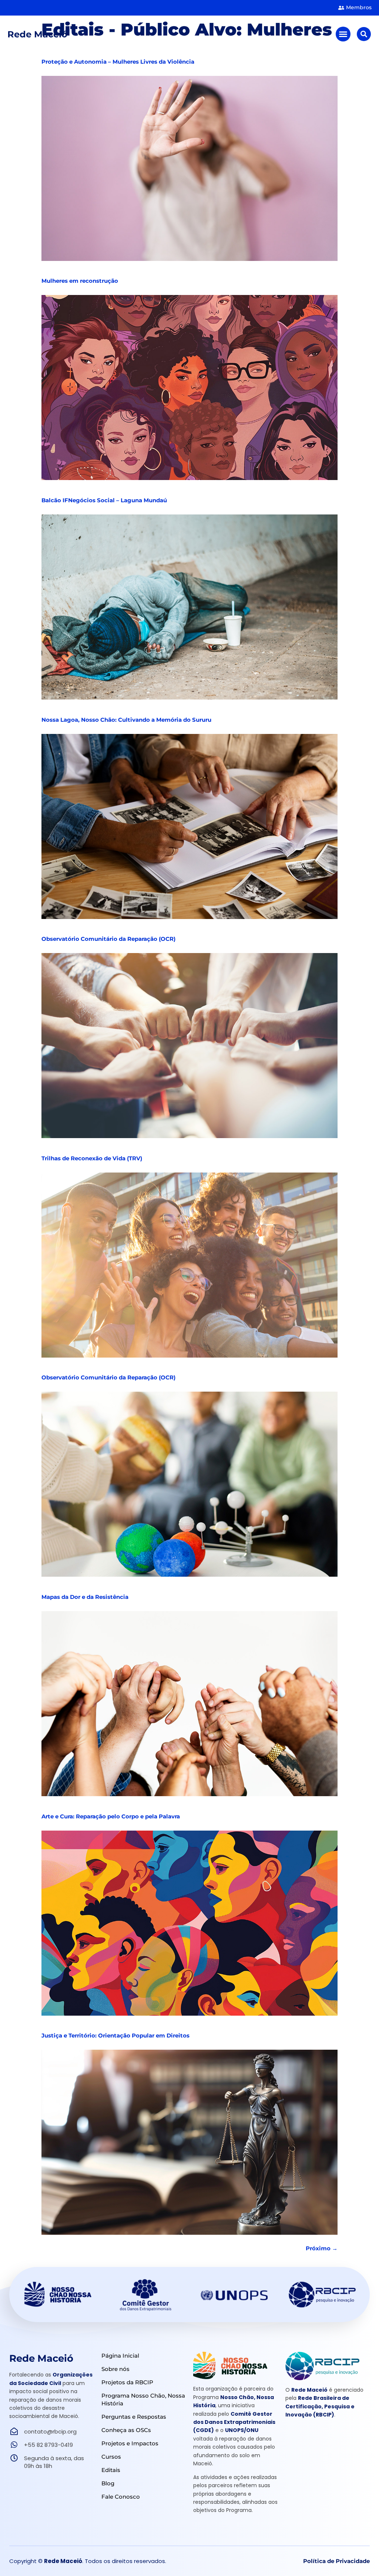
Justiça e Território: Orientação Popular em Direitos (115, 2035)
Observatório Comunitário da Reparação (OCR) (108, 939)
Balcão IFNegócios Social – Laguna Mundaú (104, 500)
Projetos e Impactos (130, 2443)
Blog (108, 2483)
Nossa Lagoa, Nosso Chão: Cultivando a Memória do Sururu (126, 720)
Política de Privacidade (336, 2561)
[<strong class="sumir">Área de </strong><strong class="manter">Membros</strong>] (341, 8)
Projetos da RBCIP (127, 2382)
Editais (111, 2470)
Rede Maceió (37, 34)
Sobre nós (115, 2369)
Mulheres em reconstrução (80, 281)
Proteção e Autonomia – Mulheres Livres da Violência (118, 62)
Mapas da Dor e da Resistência (85, 1597)
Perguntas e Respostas (134, 2417)
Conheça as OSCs (126, 2430)
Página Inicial (120, 2356)
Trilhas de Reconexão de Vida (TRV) (92, 1158)
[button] (343, 34)
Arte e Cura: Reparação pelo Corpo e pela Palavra (111, 1816)
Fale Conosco (121, 2497)
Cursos (111, 2457)
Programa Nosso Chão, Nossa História (143, 2399)
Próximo (322, 2248)
